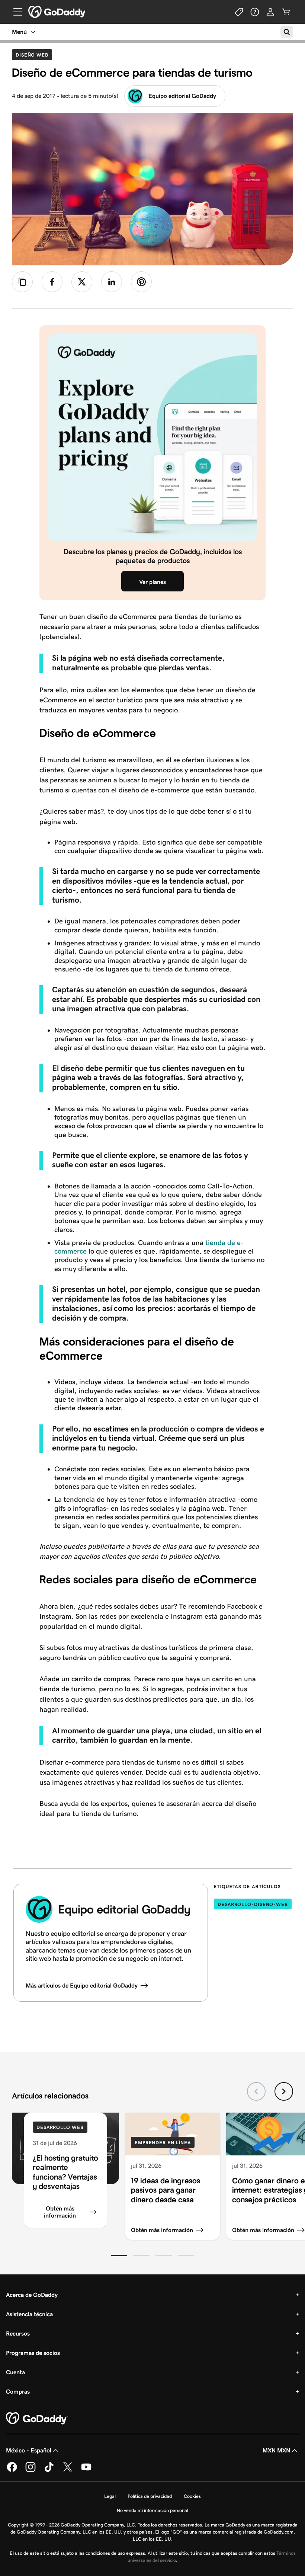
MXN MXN (276, 2450)
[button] (119, 2256)
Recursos (18, 2334)
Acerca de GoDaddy (32, 2295)
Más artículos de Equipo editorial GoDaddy (82, 1986)
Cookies (192, 2496)
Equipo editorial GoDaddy (182, 96)
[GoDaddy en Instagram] (30, 2470)
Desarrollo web (60, 2127)
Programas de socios (33, 2353)
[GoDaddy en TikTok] (49, 2470)
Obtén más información (60, 2212)
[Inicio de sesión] (270, 12)
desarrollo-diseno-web (253, 1904)
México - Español (29, 2450)
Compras (18, 2392)
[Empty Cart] (286, 12)
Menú (19, 32)
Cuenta (15, 2372)
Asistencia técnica (29, 2314)
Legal (110, 2496)
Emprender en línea (163, 2143)
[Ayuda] (255, 12)
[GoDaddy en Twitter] (68, 2470)
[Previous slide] (256, 2091)
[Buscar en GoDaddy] (287, 32)
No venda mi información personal (152, 2510)
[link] (52, 282)
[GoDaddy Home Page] (37, 2419)
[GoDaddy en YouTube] (86, 2470)
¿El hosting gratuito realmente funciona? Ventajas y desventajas (65, 2172)
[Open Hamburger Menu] (15, 12)
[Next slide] (284, 2091)
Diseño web (34, 55)
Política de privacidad (150, 2496)
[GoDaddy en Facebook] (12, 2470)
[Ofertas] (239, 12)
